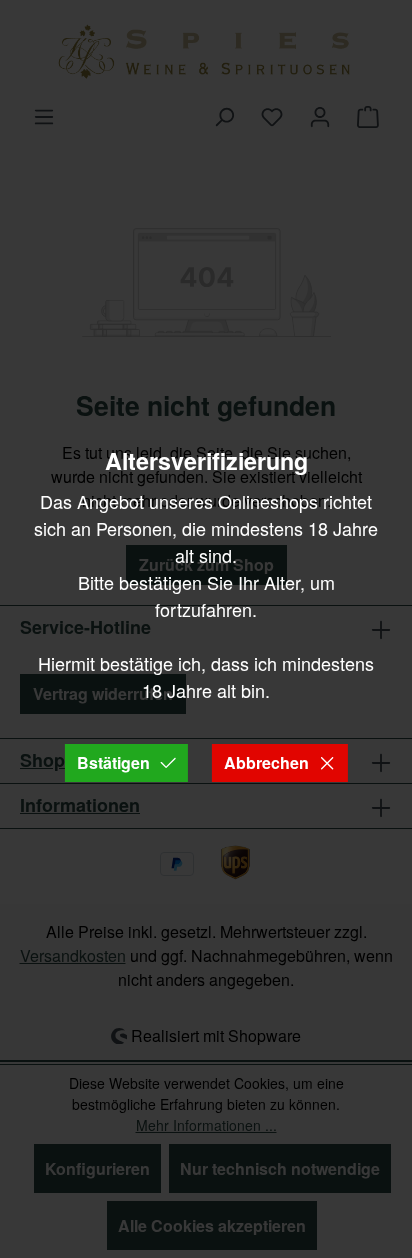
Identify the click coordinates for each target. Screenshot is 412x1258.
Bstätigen (113, 762)
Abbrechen (266, 762)
